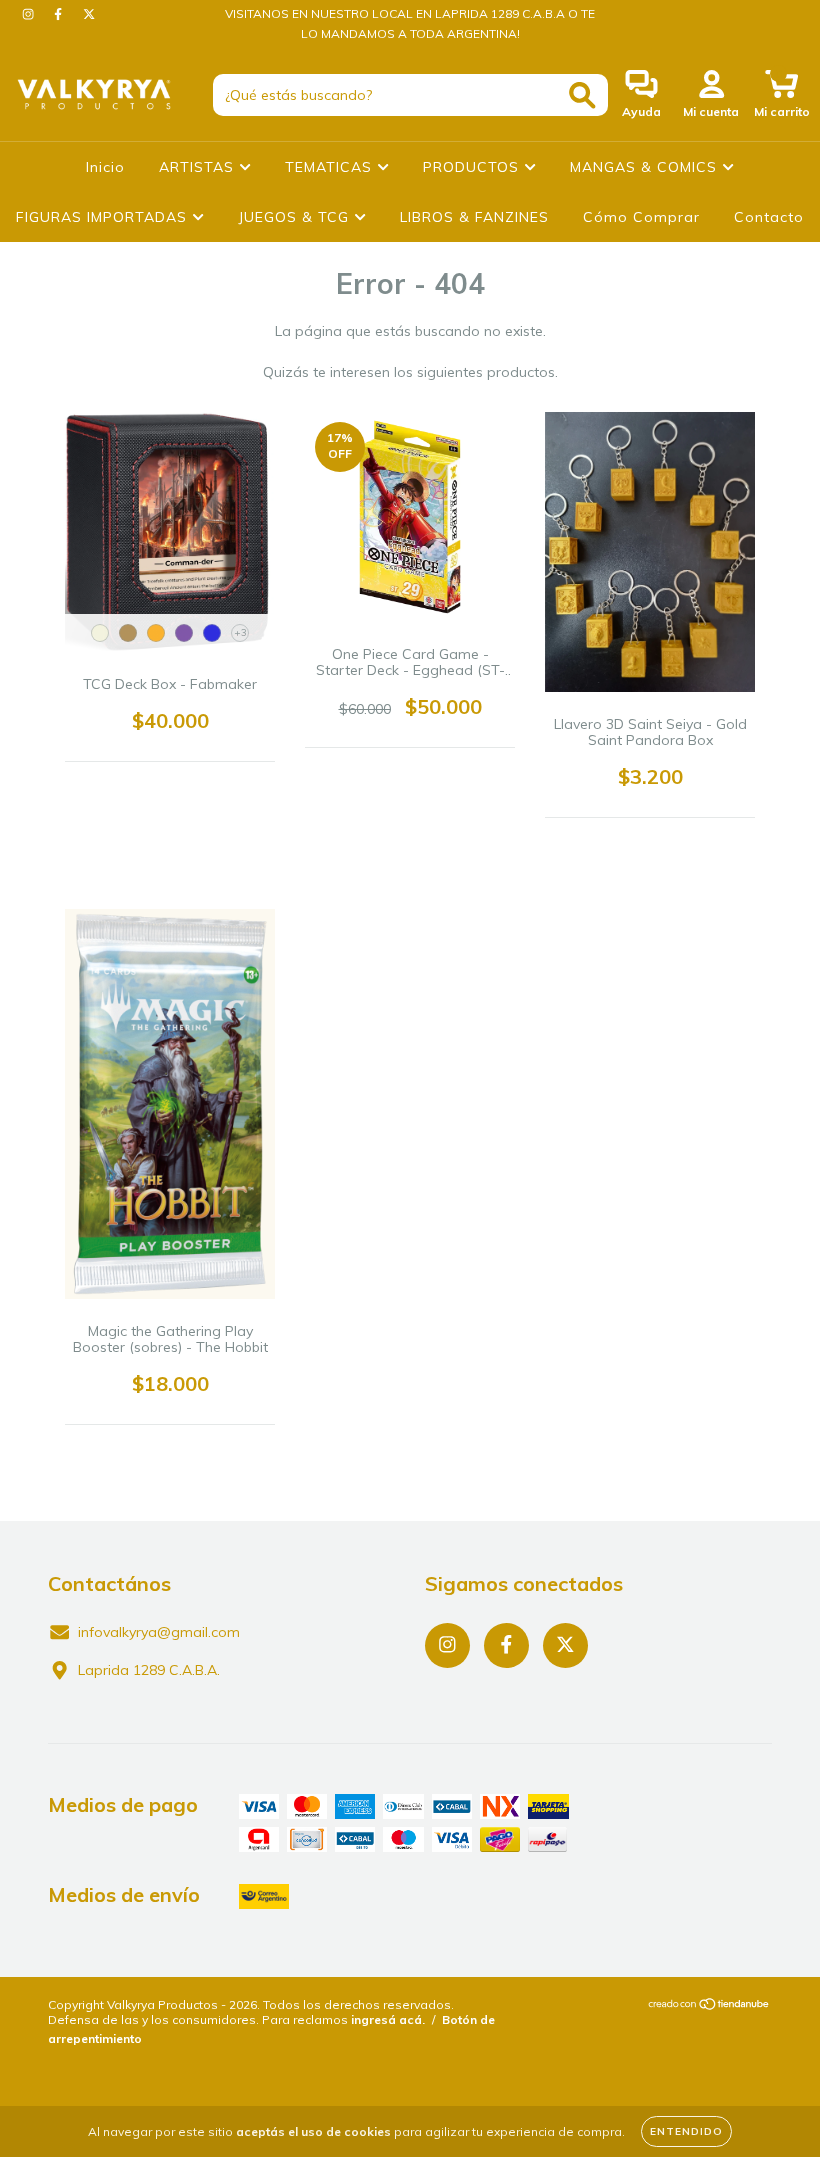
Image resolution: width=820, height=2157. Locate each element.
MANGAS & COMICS (646, 167)
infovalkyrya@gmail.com (159, 1632)
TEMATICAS (331, 167)
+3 (240, 632)
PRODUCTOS (473, 167)
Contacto (769, 217)
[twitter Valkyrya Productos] (89, 14)
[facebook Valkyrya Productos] (60, 14)
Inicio (105, 167)
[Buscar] (582, 95)
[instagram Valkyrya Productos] (30, 14)
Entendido (686, 2131)
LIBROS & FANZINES (474, 217)
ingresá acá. (388, 2019)
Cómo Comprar (641, 217)
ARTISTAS (199, 167)
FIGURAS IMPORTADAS (104, 217)
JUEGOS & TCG (296, 217)
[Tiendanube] (709, 2006)
